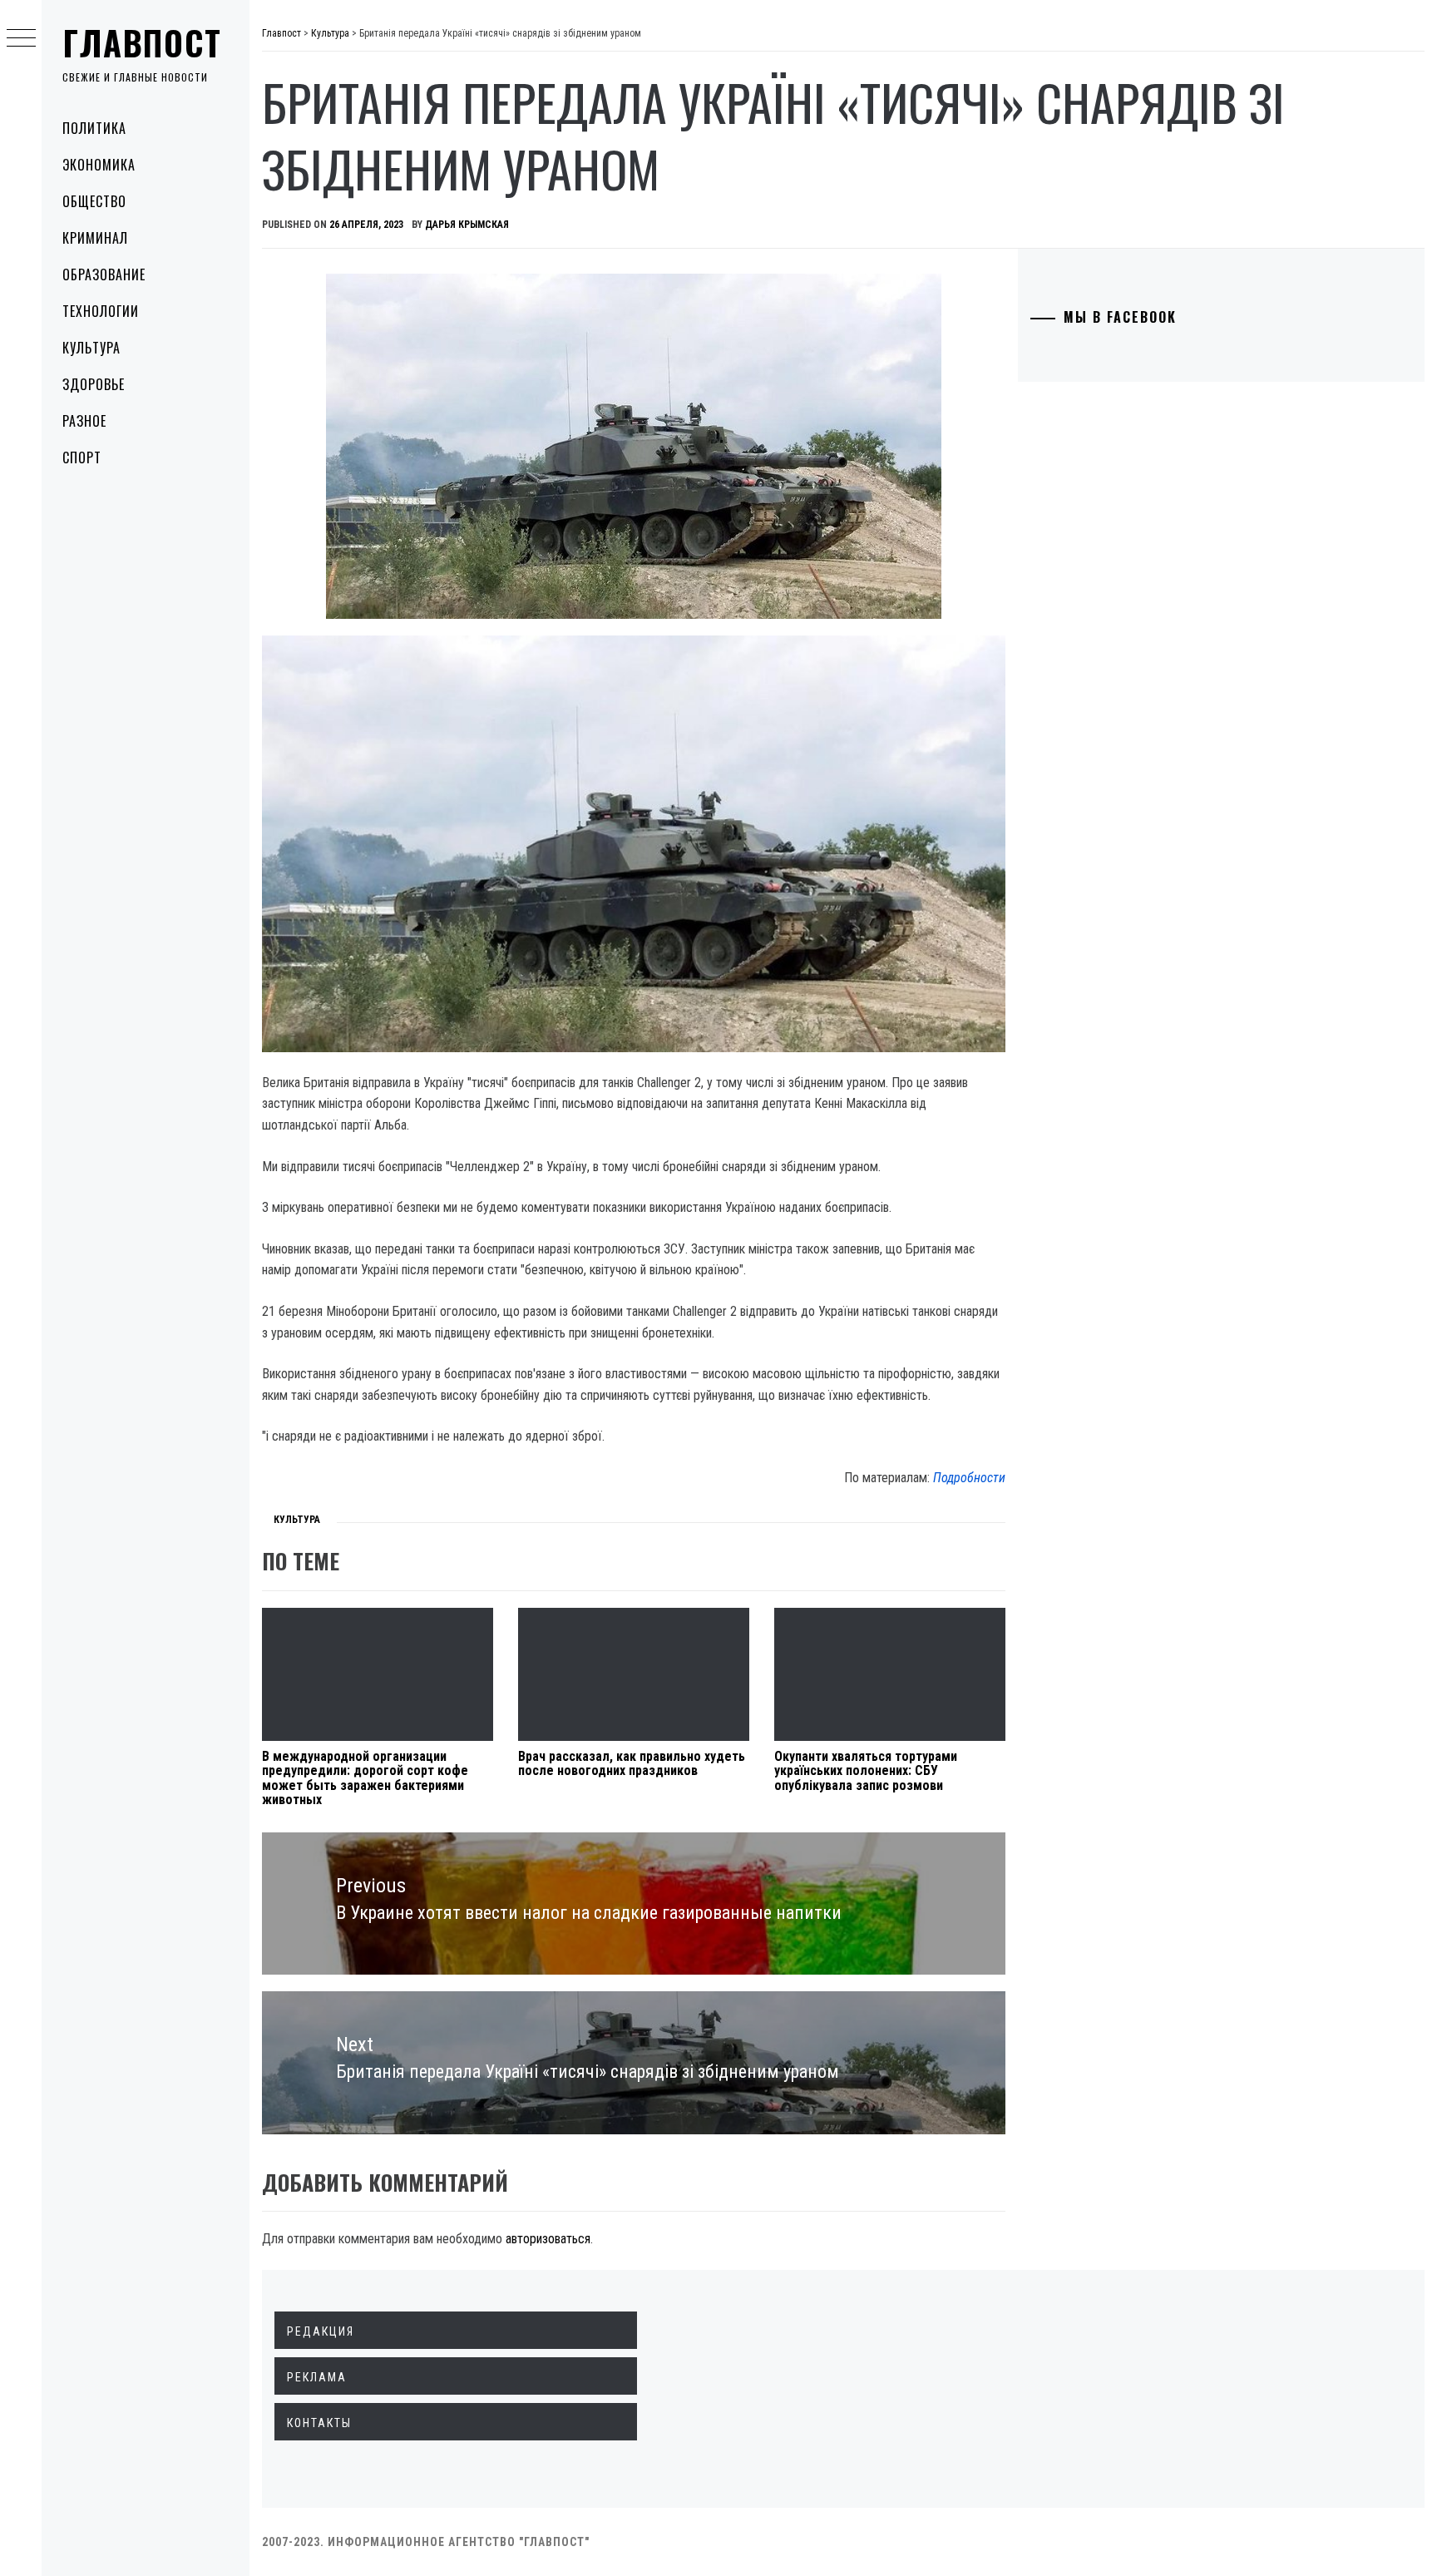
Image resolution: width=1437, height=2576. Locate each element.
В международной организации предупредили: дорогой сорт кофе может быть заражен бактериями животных (365, 1778)
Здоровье (94, 384)
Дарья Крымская (467, 225)
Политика (94, 128)
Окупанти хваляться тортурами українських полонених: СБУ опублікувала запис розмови (866, 1771)
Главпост (142, 42)
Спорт (82, 457)
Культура (91, 348)
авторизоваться (548, 2239)
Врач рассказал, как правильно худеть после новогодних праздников (632, 1764)
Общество (94, 201)
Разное (84, 421)
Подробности (969, 1478)
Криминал (95, 238)
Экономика (99, 165)
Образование (104, 274)
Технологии (101, 311)
